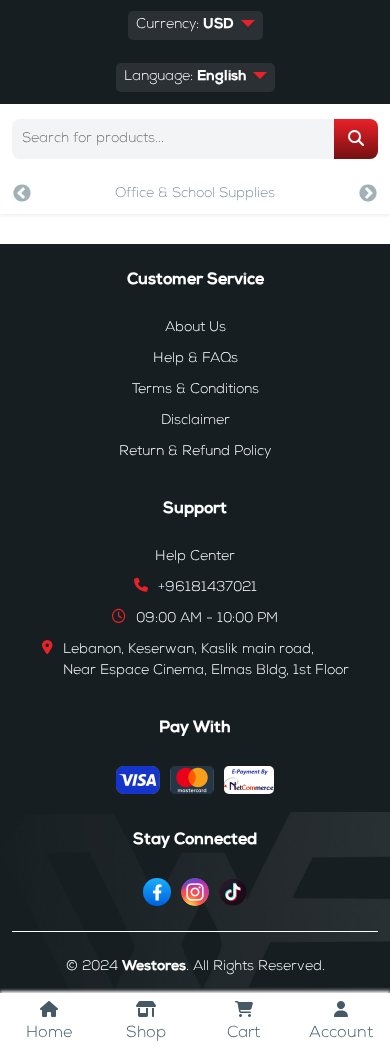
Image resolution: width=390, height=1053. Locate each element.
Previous (22, 194)
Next (368, 194)
